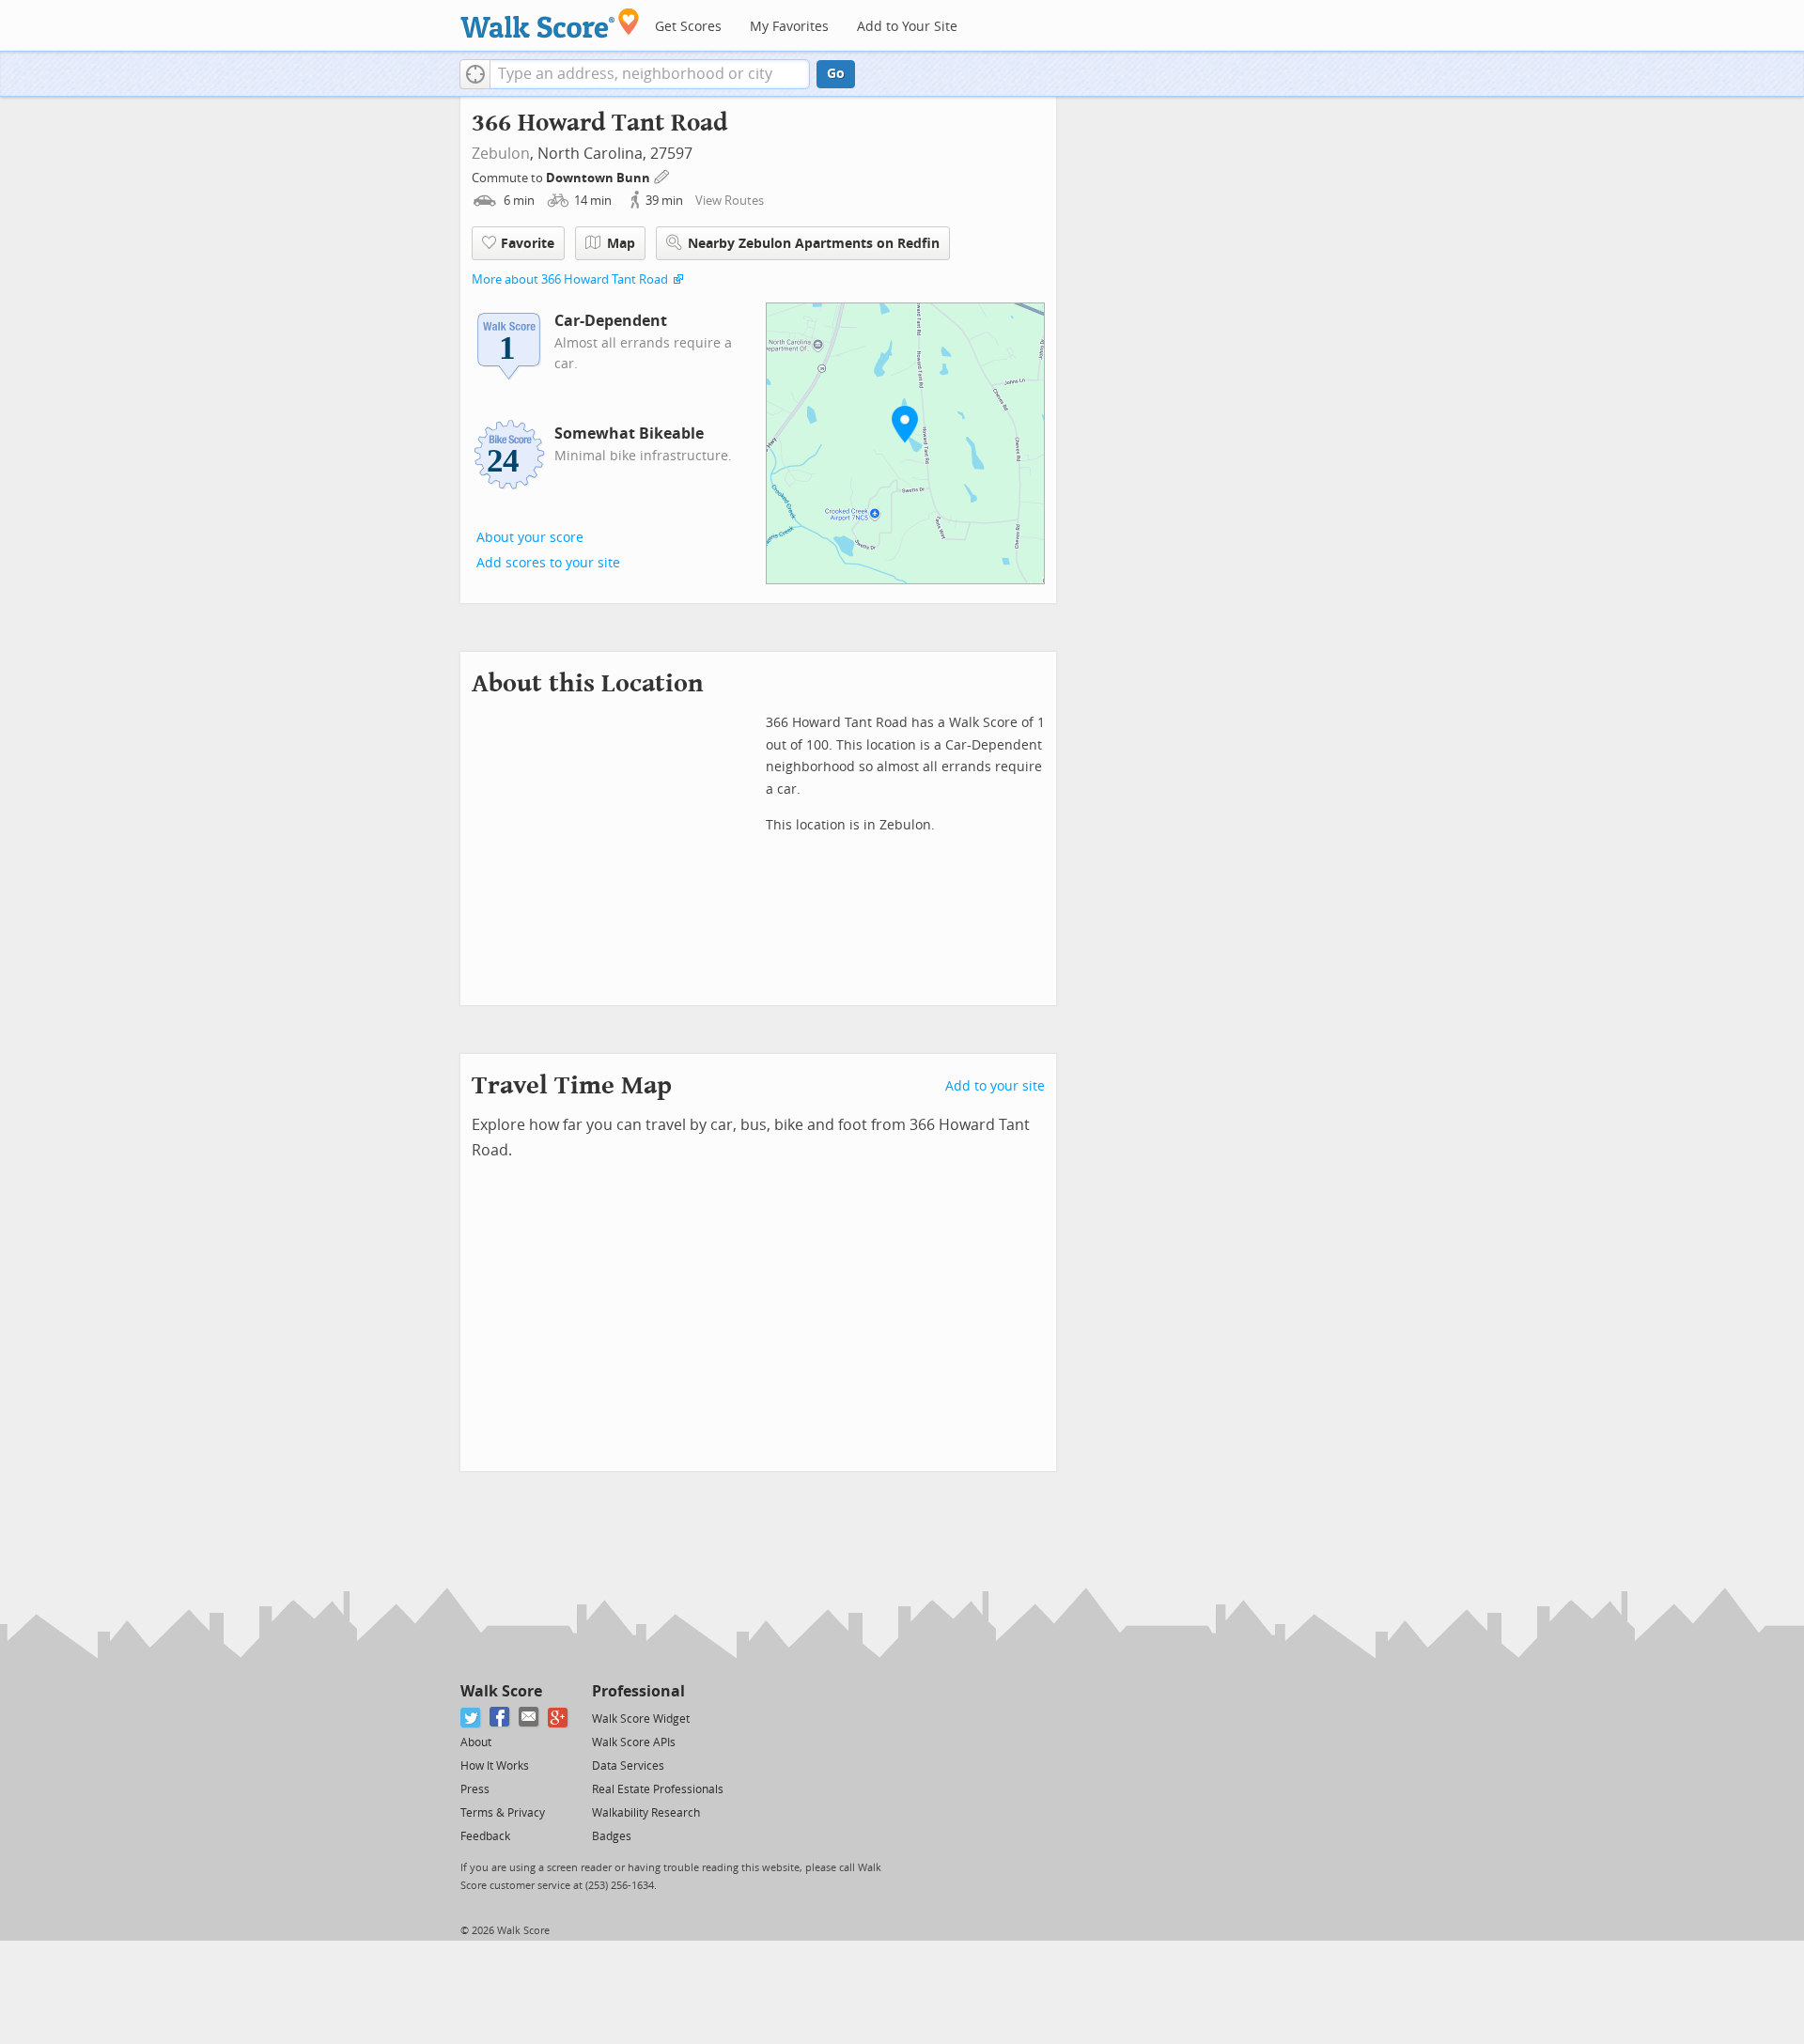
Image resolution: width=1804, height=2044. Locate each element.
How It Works (495, 1766)
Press (475, 1789)
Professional (638, 1691)
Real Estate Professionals (658, 1789)
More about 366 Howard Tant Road (570, 279)
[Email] (529, 1718)
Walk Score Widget (641, 1719)
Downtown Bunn (599, 178)
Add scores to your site (548, 563)
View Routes (730, 201)
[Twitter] (471, 1718)
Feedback (485, 1836)
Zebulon (501, 154)
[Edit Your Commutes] (662, 175)
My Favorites (789, 27)
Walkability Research (646, 1813)
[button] (475, 74)
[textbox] (650, 74)
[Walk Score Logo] (550, 23)
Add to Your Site (907, 27)
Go (836, 74)
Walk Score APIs (634, 1742)
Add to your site (995, 1086)
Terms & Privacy (503, 1813)
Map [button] (621, 244)
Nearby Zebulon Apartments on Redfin (814, 244)
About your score (530, 538)
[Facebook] (500, 1718)
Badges (612, 1836)
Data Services (628, 1766)
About (476, 1742)
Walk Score (501, 1691)
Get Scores (688, 27)
